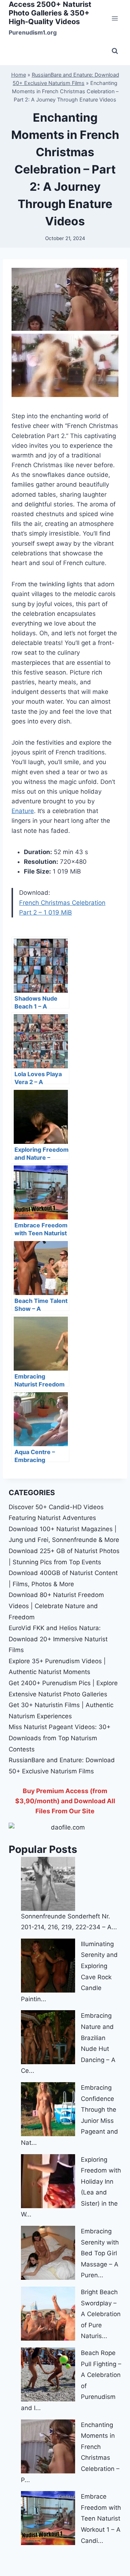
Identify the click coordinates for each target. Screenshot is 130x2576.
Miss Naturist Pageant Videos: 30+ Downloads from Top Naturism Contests (60, 1738)
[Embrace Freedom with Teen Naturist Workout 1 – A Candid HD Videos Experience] (48, 2518)
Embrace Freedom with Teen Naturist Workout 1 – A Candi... (101, 2518)
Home (19, 75)
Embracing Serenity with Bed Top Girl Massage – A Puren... (100, 2253)
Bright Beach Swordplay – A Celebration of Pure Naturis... (101, 2314)
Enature (23, 811)
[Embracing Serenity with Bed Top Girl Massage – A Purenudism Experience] (48, 2253)
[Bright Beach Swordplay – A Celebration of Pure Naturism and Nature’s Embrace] (48, 2314)
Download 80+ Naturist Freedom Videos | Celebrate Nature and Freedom (56, 1606)
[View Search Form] (115, 51)
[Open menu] (115, 18)
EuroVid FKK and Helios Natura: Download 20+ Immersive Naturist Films (58, 1639)
